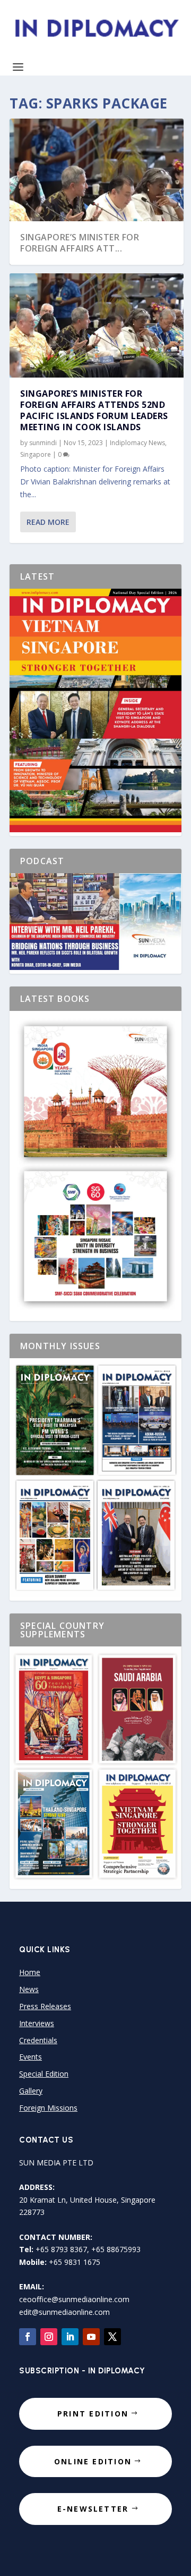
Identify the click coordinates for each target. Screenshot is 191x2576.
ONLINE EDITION (93, 2461)
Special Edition (44, 2074)
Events (31, 2057)
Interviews (37, 2023)
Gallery (31, 2091)
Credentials (38, 2040)
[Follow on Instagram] (49, 2337)
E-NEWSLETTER (93, 2509)
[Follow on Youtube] (91, 2337)
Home (30, 1972)
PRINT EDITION (93, 2414)
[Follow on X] (112, 2337)
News (29, 1989)
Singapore (36, 454)
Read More (48, 522)
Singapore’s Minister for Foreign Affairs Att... (80, 243)
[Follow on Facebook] (28, 2337)
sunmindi (43, 443)
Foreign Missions (48, 2108)
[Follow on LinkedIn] (70, 2337)
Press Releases (45, 2006)
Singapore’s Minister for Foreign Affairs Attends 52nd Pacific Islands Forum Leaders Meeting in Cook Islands (94, 410)
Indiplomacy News (137, 443)
